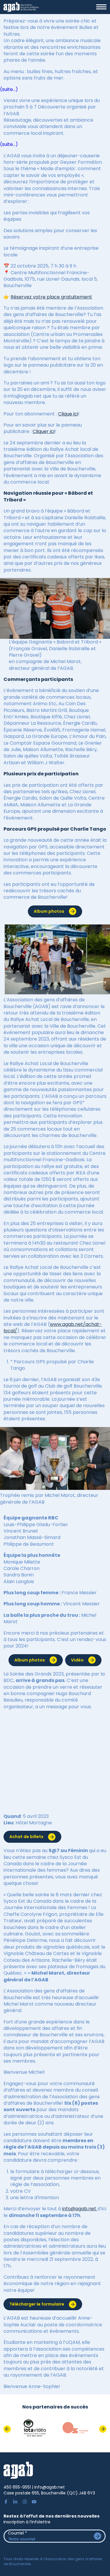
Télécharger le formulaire (37, 2304)
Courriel (17, 2533)
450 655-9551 (17, 2487)
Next (103, 2429)
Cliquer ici (44, 431)
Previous (7, 2429)
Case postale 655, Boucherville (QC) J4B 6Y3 (49, 2493)
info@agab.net (80, 2209)
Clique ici (68, 414)
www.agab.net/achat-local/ (53, 1327)
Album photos (49, 911)
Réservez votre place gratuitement (51, 297)
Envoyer (98, 2536)
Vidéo (77, 1660)
